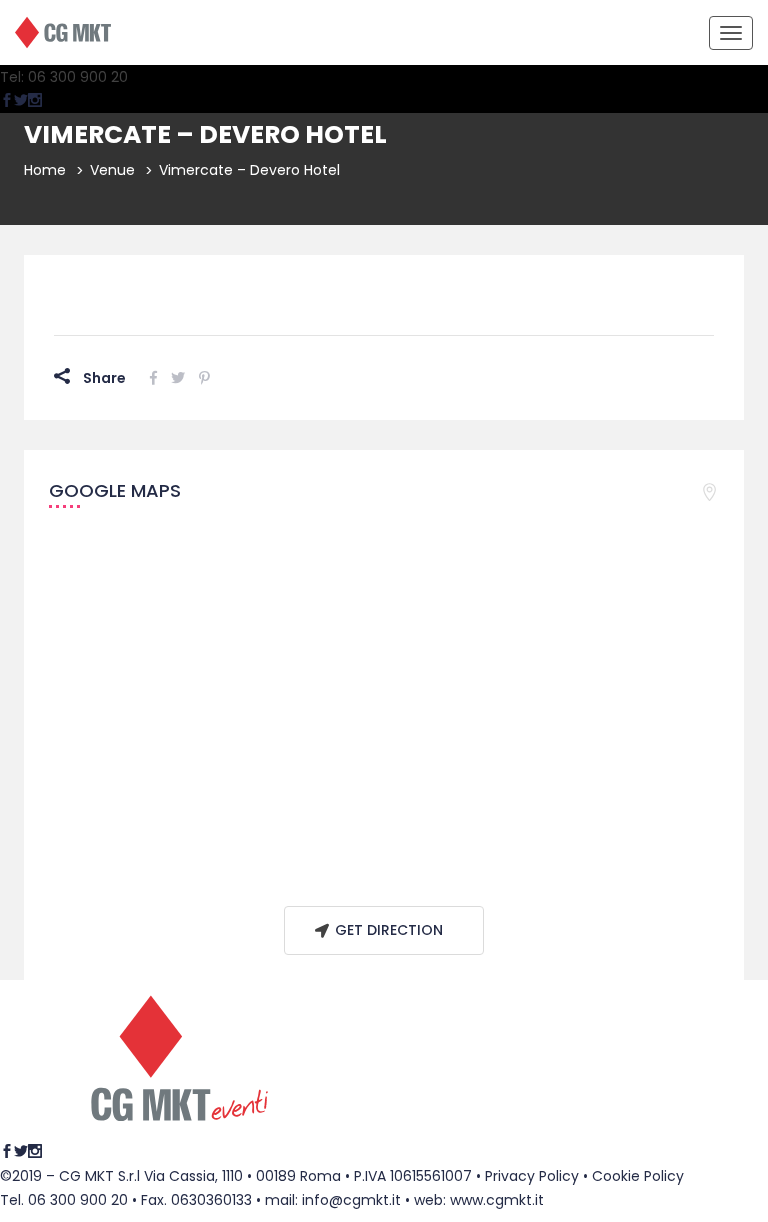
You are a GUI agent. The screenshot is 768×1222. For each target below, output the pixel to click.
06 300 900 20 (78, 1200)
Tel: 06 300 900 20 (64, 77)
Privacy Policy (532, 1176)
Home (45, 170)
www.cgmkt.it (497, 1200)
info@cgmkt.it (351, 1200)
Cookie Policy (638, 1176)
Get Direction (389, 930)
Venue (112, 170)
